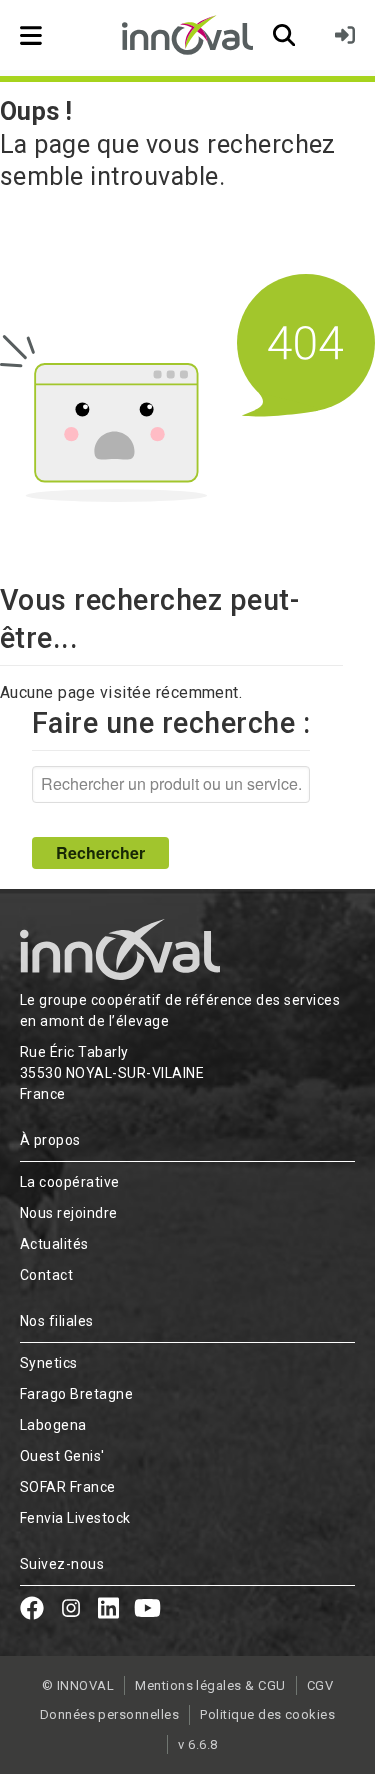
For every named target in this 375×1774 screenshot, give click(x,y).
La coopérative (70, 1182)
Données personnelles (110, 1714)
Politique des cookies (267, 1714)
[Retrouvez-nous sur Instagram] (71, 1611)
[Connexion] (345, 35)
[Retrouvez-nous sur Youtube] (147, 1611)
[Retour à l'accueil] (187, 35)
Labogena (53, 1425)
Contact (46, 1275)
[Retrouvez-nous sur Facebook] (32, 1611)
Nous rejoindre (69, 1213)
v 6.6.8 (197, 1744)
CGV (320, 1685)
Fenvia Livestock (75, 1518)
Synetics (49, 1363)
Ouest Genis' (62, 1456)
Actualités (54, 1244)
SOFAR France (68, 1487)
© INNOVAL (78, 1685)
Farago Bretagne (76, 1394)
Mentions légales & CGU (210, 1685)
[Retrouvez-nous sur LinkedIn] (108, 1611)
